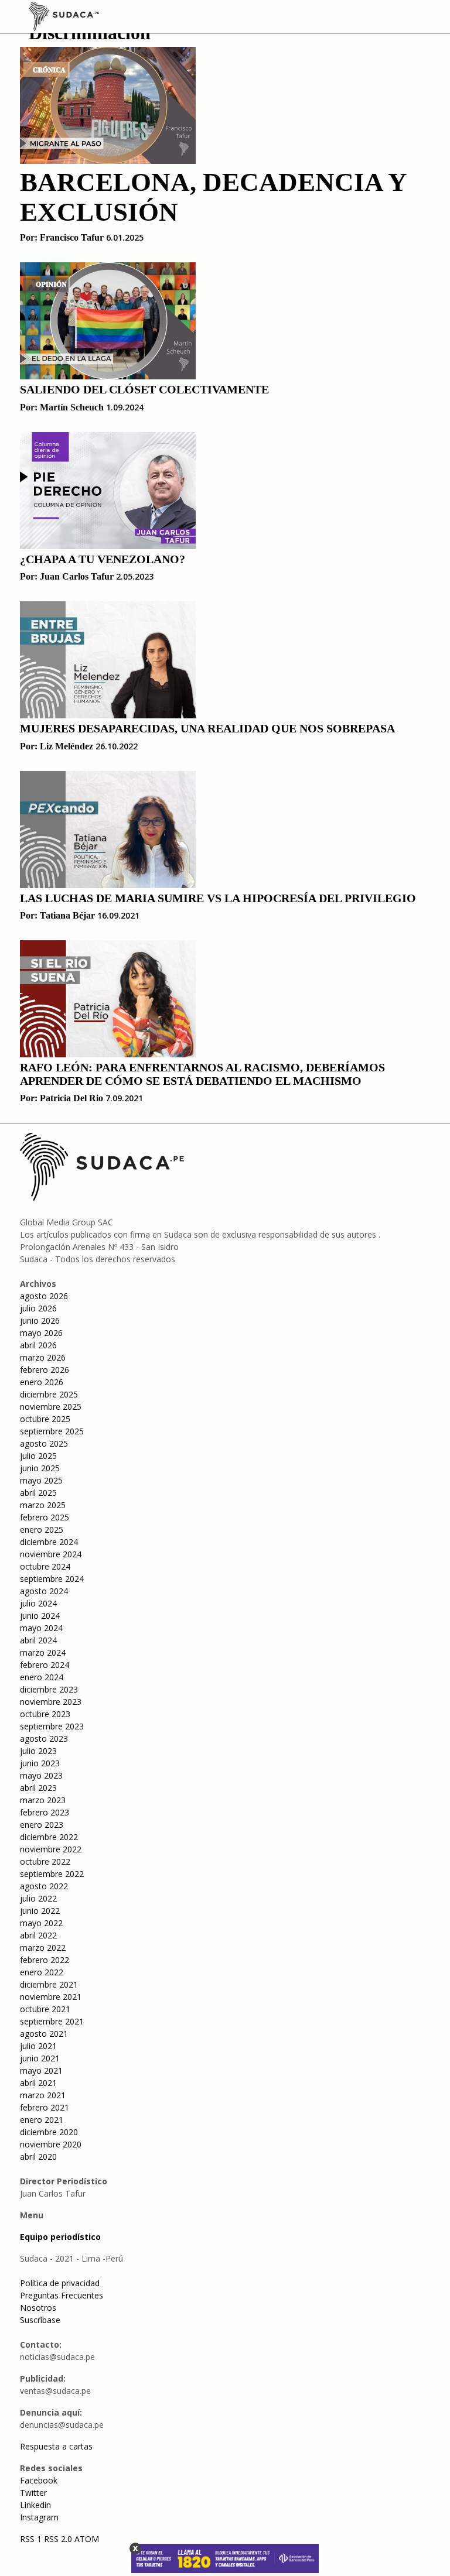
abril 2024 (38, 1640)
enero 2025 (42, 1529)
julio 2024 (38, 1603)
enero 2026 (42, 1382)
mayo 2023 (41, 1775)
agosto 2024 (44, 1591)
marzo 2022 (43, 1948)
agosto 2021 (44, 2034)
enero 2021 (42, 2120)
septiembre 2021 (52, 2021)
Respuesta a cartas (56, 2446)
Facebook (39, 2480)
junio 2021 (40, 2058)
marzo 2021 (43, 2095)
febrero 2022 (45, 1960)
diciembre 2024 (49, 1542)
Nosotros (38, 2308)
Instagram (39, 2517)
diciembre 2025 (49, 1394)
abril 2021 (38, 2083)
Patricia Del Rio (71, 1098)
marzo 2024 (43, 1652)
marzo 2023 (43, 1800)
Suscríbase (40, 2320)
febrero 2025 (45, 1517)
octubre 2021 (45, 2009)
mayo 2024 (41, 1628)
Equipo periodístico (60, 2237)
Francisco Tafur (72, 237)
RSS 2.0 (58, 2539)
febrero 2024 (45, 1665)
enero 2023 (42, 1825)
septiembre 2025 (52, 1431)
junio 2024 (40, 1616)
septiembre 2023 (52, 1726)
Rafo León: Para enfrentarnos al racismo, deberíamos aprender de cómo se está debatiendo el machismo (202, 1074)
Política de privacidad (60, 2283)
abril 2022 (38, 1935)
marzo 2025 (43, 1505)
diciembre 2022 (49, 1837)
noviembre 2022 (51, 1849)
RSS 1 (32, 2539)
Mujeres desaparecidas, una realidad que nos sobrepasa (207, 728)
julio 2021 (38, 2046)
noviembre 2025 (51, 1407)
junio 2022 (40, 1911)
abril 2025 (38, 1493)
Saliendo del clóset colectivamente (144, 389)
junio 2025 (40, 1468)
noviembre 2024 (51, 1554)
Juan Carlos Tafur (77, 576)
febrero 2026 (45, 1370)
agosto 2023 (44, 1739)
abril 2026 (38, 1345)
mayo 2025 (41, 1480)
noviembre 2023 (51, 1702)
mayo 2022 (41, 1923)
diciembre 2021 (49, 1984)
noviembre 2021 (51, 1997)
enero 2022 (42, 1972)
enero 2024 (42, 1677)
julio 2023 (38, 1751)
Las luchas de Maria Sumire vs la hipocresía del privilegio (218, 898)
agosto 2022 (44, 1886)
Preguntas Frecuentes (62, 2295)
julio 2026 (38, 1308)
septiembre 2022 (52, 1874)
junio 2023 (40, 1763)
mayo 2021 (41, 2070)
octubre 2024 (45, 1566)
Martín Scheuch (72, 407)
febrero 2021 (45, 2107)
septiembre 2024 (52, 1579)
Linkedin (35, 2505)
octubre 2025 (45, 1419)
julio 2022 (38, 1898)
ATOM (87, 2539)
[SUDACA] (64, 18)
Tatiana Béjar (67, 915)
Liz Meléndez (67, 746)
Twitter (33, 2493)
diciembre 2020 (49, 2132)
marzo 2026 (43, 1357)
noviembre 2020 (51, 2144)
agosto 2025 (44, 1443)
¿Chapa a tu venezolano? (103, 559)
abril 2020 (38, 2157)
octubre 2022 (45, 1861)
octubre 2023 (45, 1714)
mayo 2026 (41, 1333)
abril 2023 (38, 1788)
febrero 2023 (45, 1812)
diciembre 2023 (49, 1689)
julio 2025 (38, 1456)
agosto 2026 (44, 1296)
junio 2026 (40, 1320)
